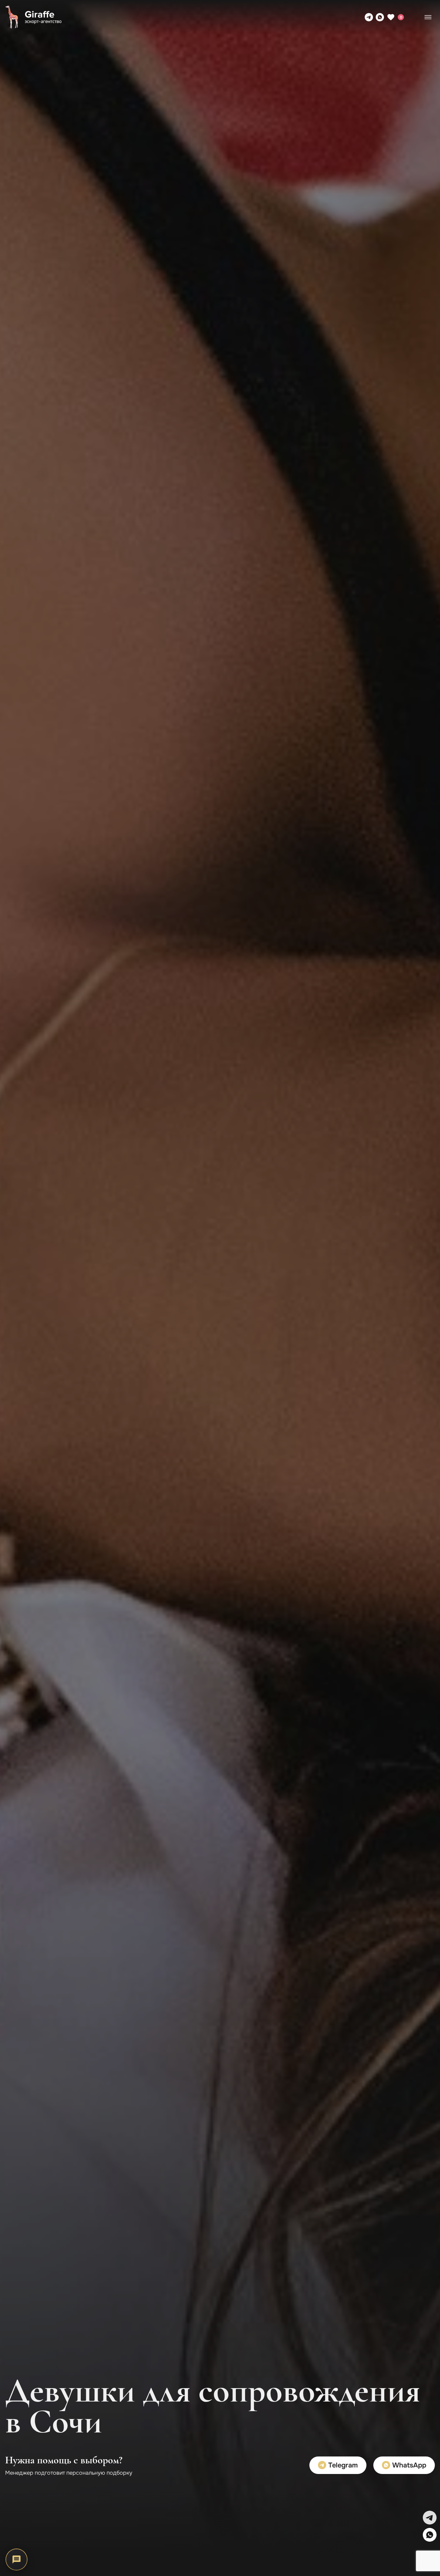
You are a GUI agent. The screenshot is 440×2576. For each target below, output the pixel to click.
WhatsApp (408, 2465)
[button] (430, 2518)
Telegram (342, 2465)
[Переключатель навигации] (428, 17)
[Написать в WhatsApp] (380, 17)
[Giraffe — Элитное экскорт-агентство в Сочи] (33, 17)
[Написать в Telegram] (369, 17)
